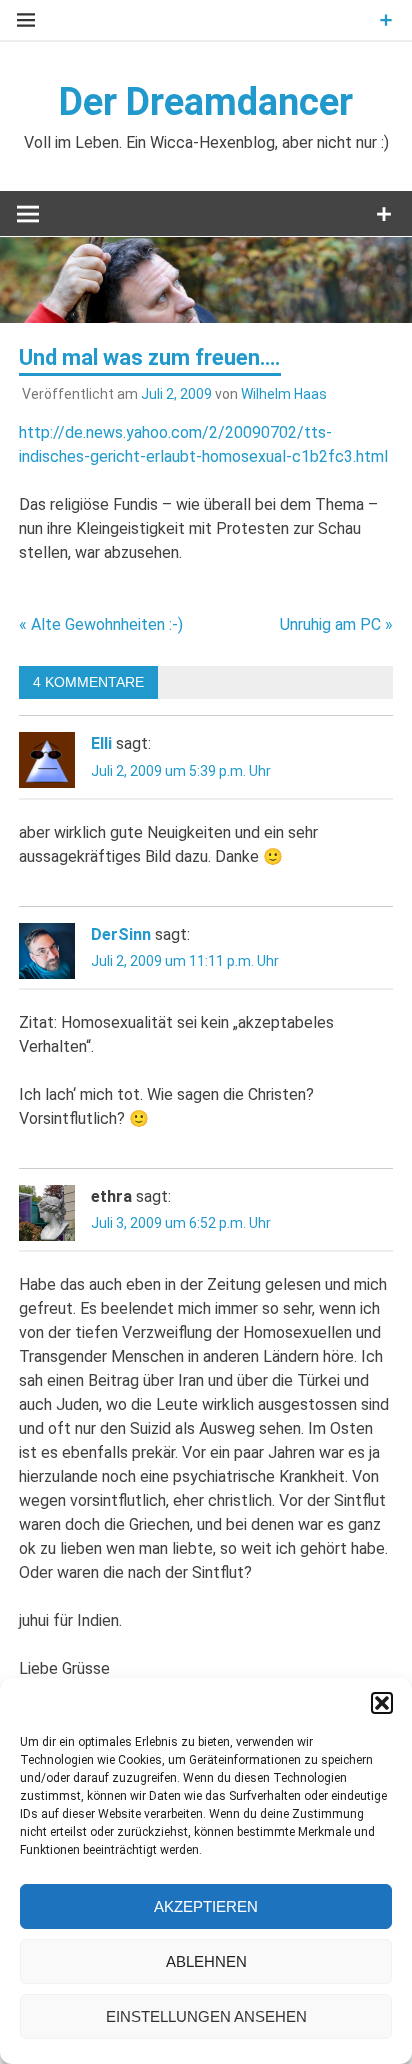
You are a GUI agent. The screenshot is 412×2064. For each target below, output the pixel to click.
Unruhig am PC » (336, 624)
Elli (101, 743)
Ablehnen (206, 1961)
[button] (382, 1703)
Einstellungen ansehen (206, 2016)
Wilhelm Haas (284, 394)
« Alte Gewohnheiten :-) (101, 624)
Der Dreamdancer (206, 102)
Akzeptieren (206, 1906)
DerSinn (121, 934)
